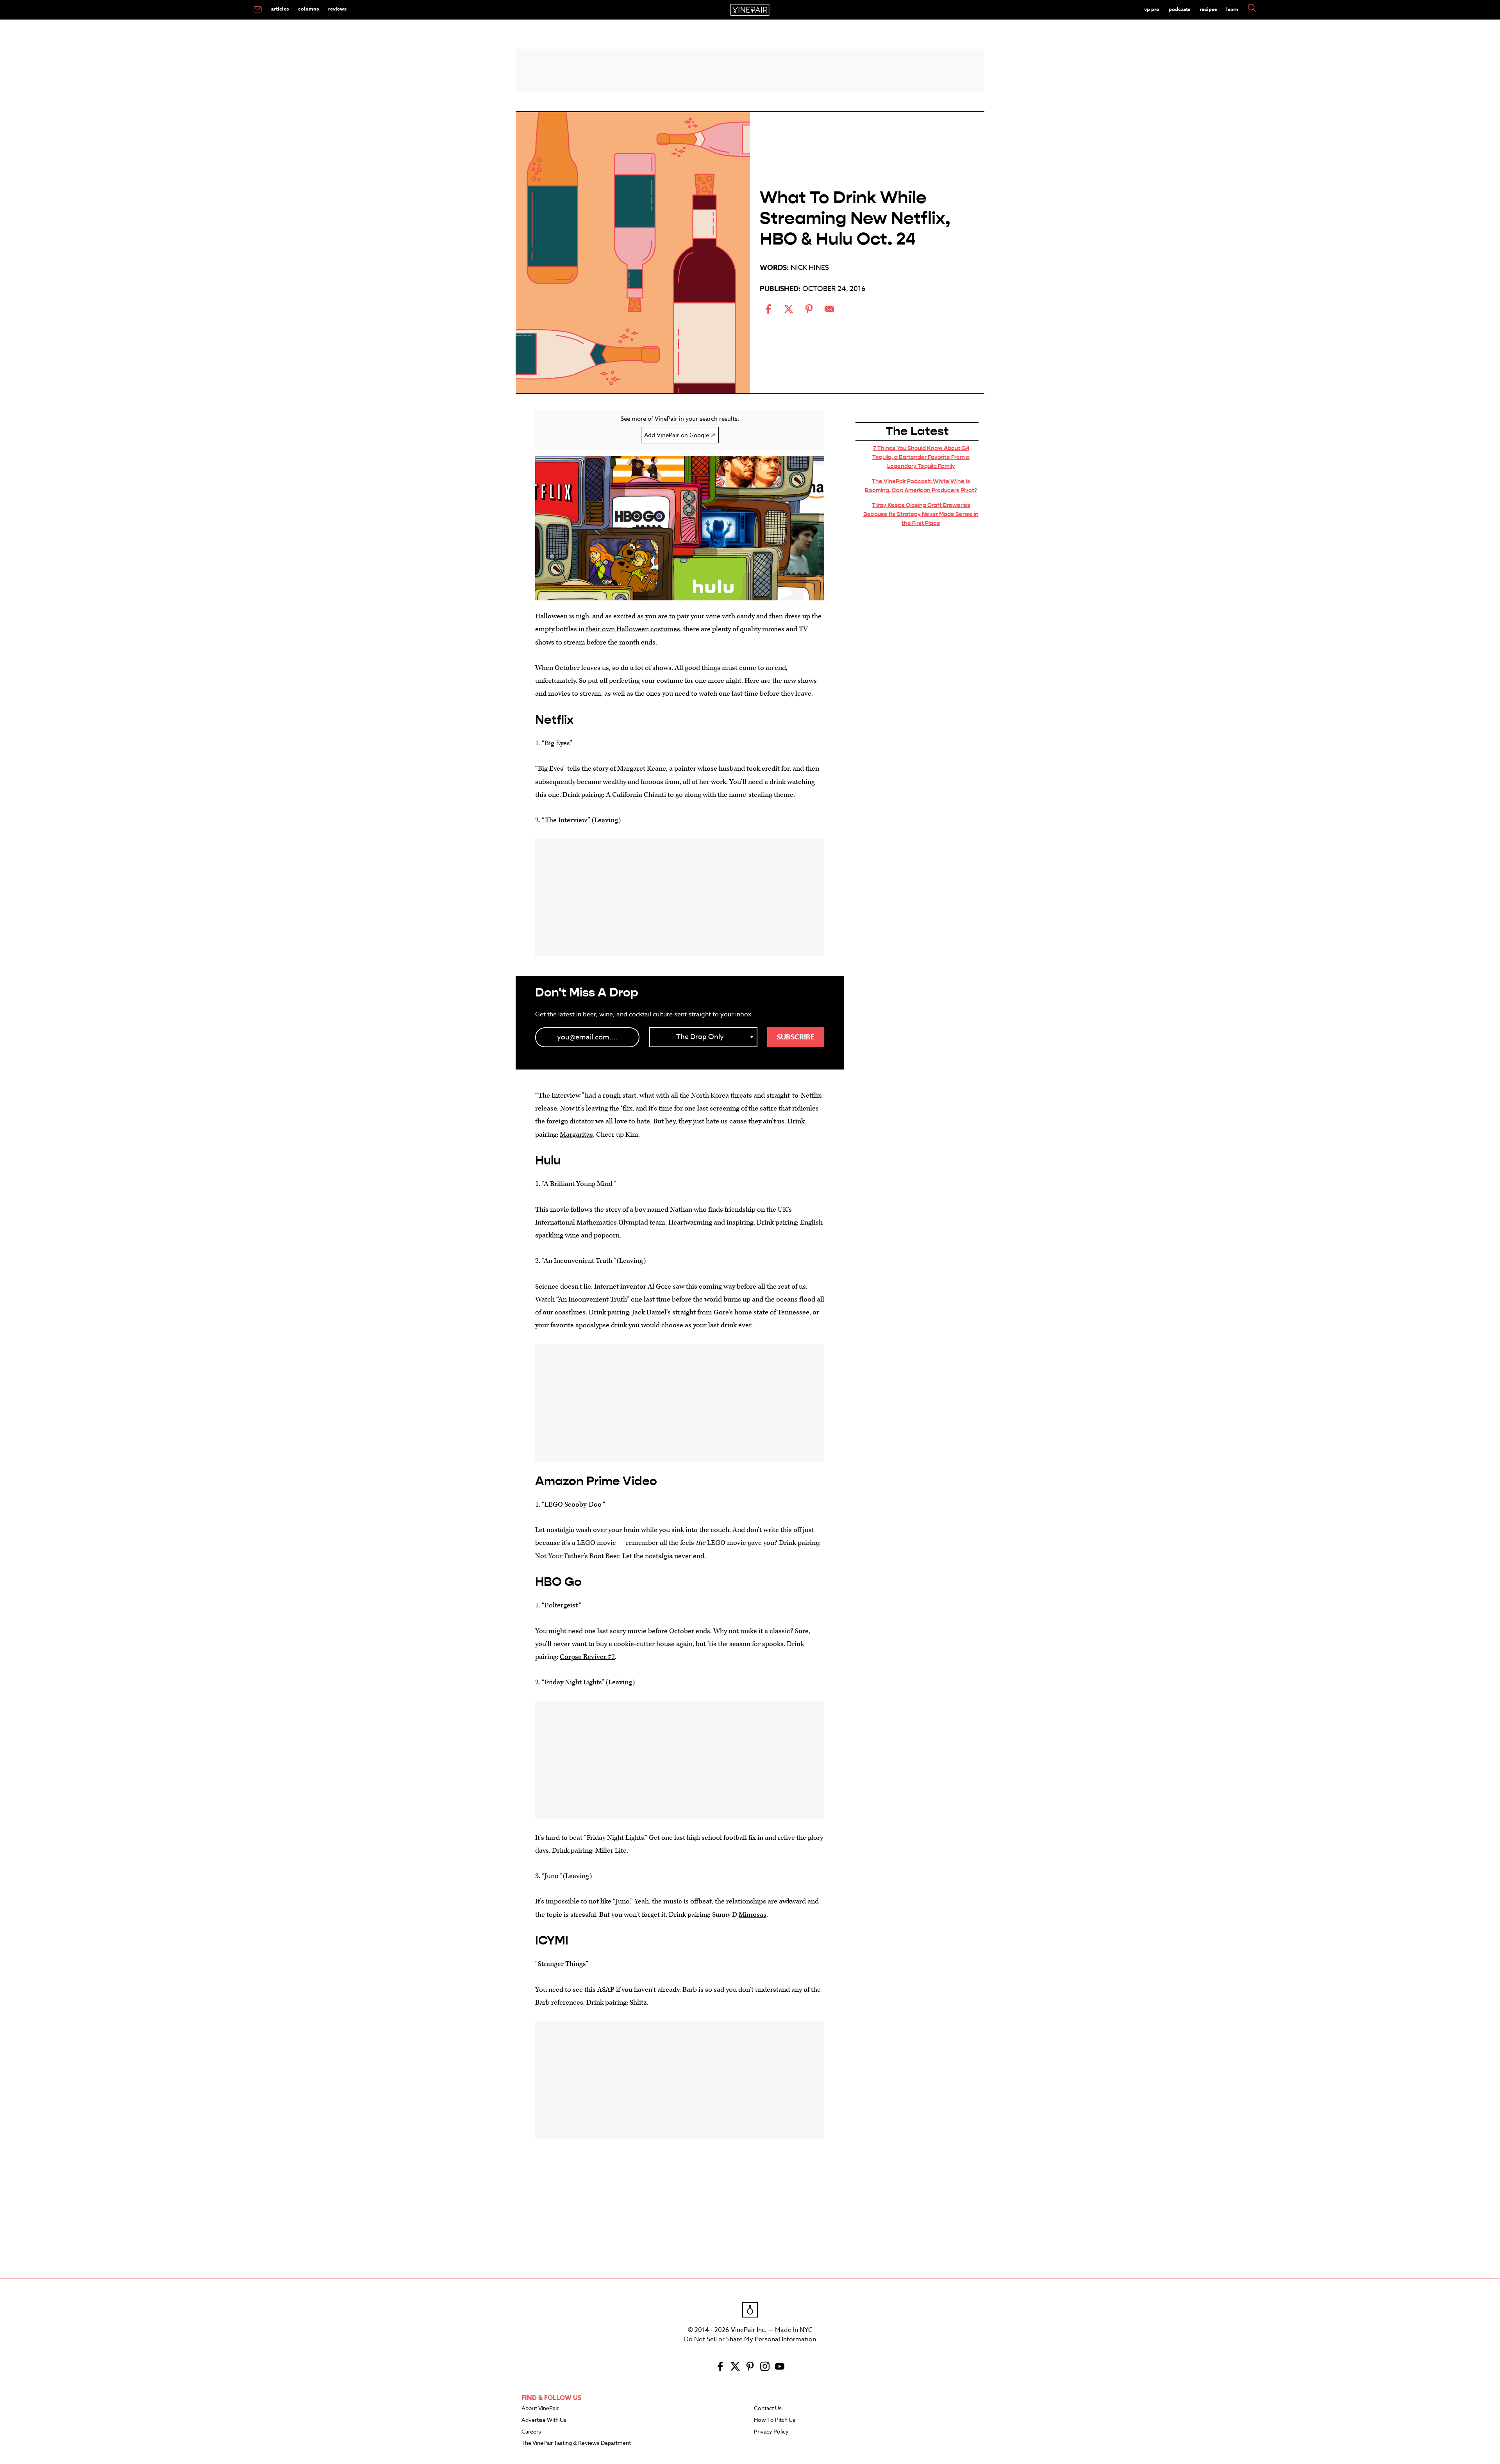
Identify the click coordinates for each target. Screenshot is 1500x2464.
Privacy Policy (771, 2432)
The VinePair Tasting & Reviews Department (576, 2443)
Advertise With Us (544, 2420)
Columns (308, 9)
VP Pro (1152, 9)
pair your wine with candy (716, 616)
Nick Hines (810, 268)
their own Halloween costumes (633, 629)
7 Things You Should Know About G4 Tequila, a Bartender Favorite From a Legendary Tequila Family (921, 457)
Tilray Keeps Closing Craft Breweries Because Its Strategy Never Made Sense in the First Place (921, 514)
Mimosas (753, 1915)
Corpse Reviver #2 (587, 1657)
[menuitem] (258, 10)
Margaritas (576, 1135)
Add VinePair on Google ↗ (680, 435)
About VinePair (540, 2409)
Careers (531, 2432)
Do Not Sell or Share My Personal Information (750, 2339)
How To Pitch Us (775, 2420)
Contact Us (768, 2409)
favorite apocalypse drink (589, 1325)
